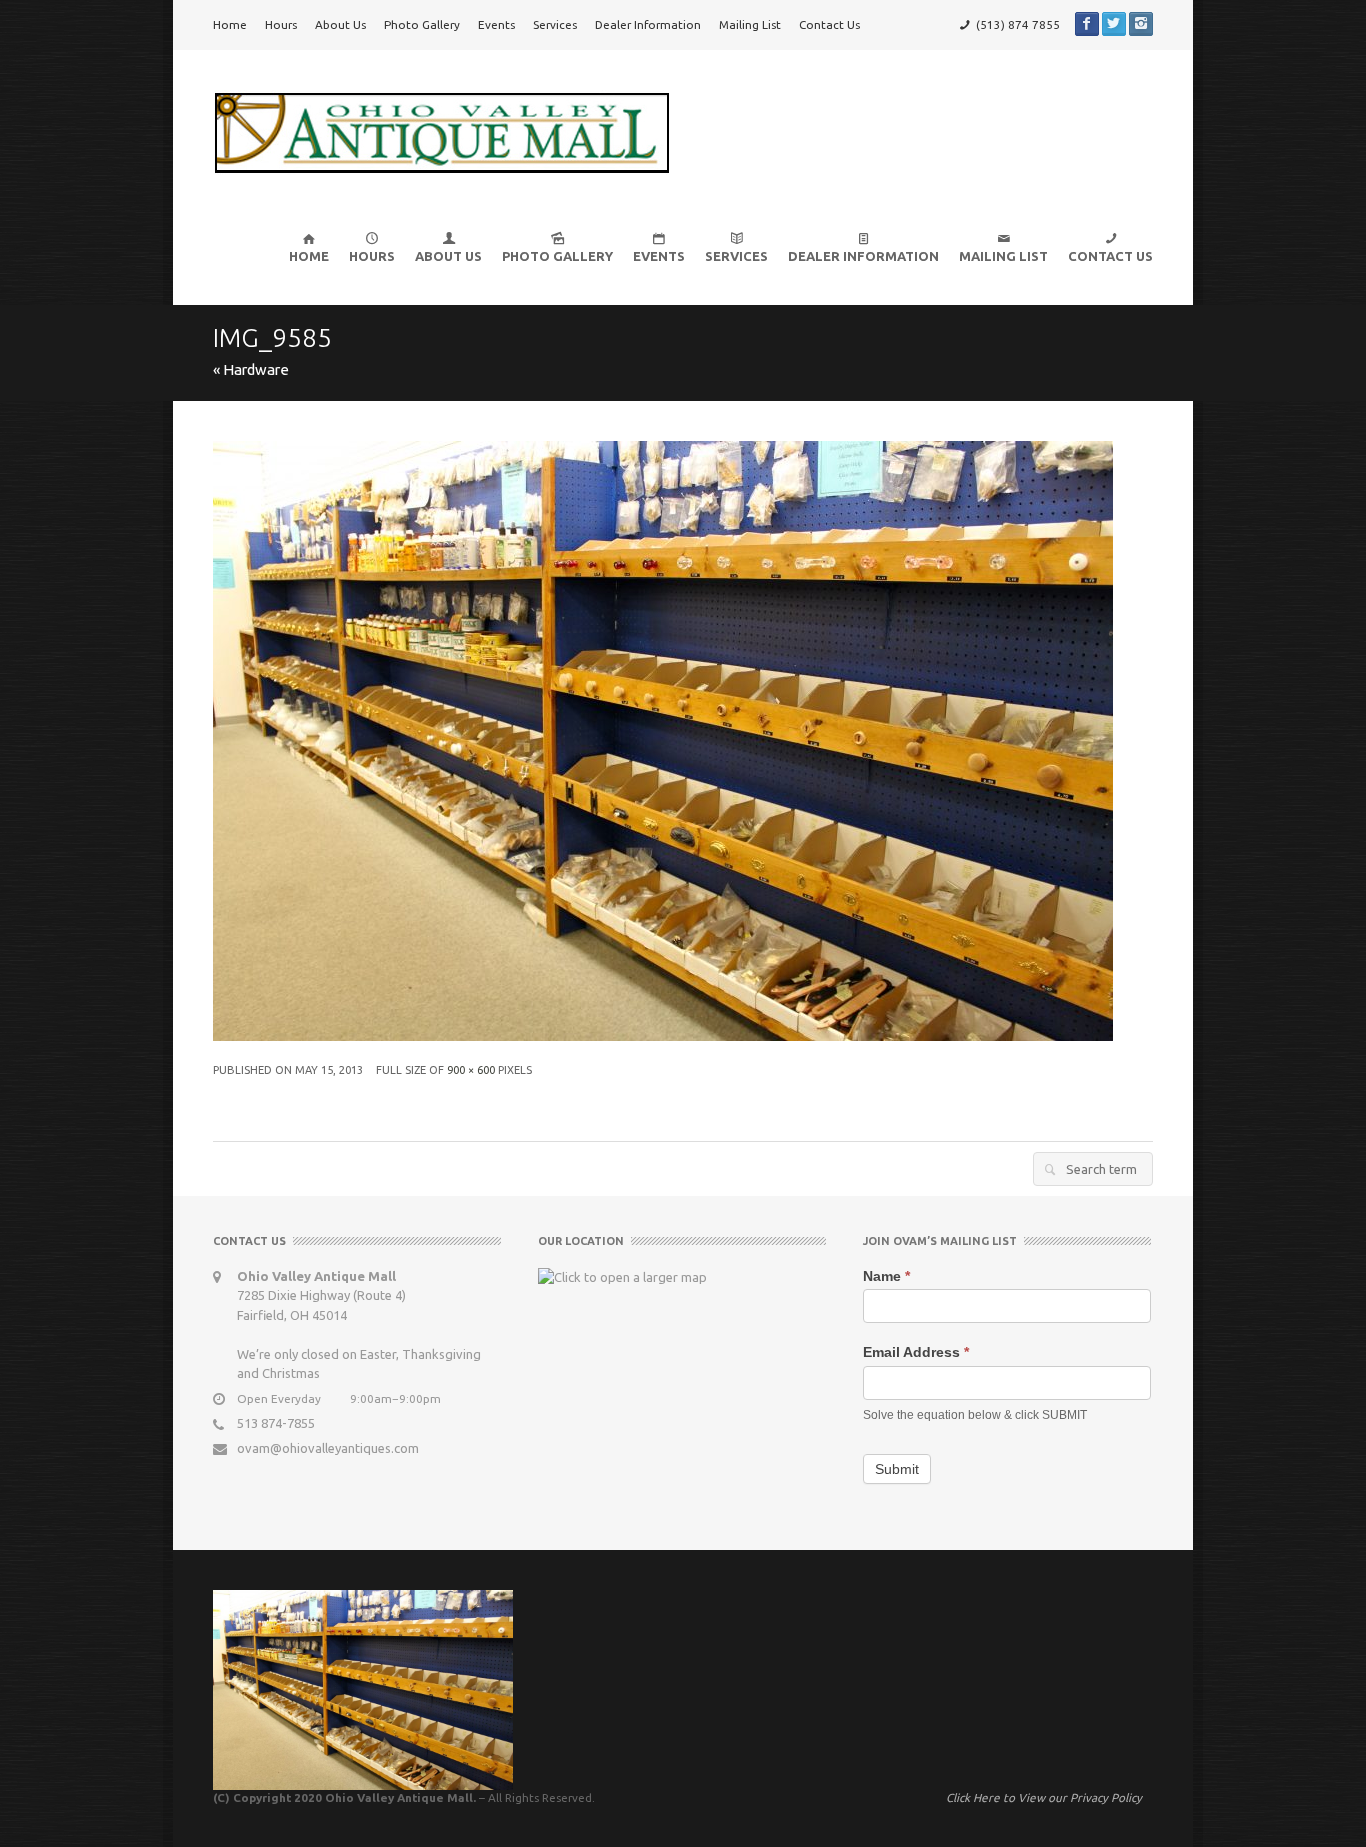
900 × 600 (471, 1070)
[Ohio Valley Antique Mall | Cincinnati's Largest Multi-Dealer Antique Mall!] (441, 131)
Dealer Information (648, 24)
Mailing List (750, 24)
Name (886, 1276)
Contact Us (829, 24)
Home (230, 24)
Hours (281, 24)
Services (555, 24)
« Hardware (251, 369)
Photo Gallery (422, 24)
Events (496, 24)
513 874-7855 (276, 1423)
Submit (897, 1469)
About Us (340, 24)
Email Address (916, 1352)
